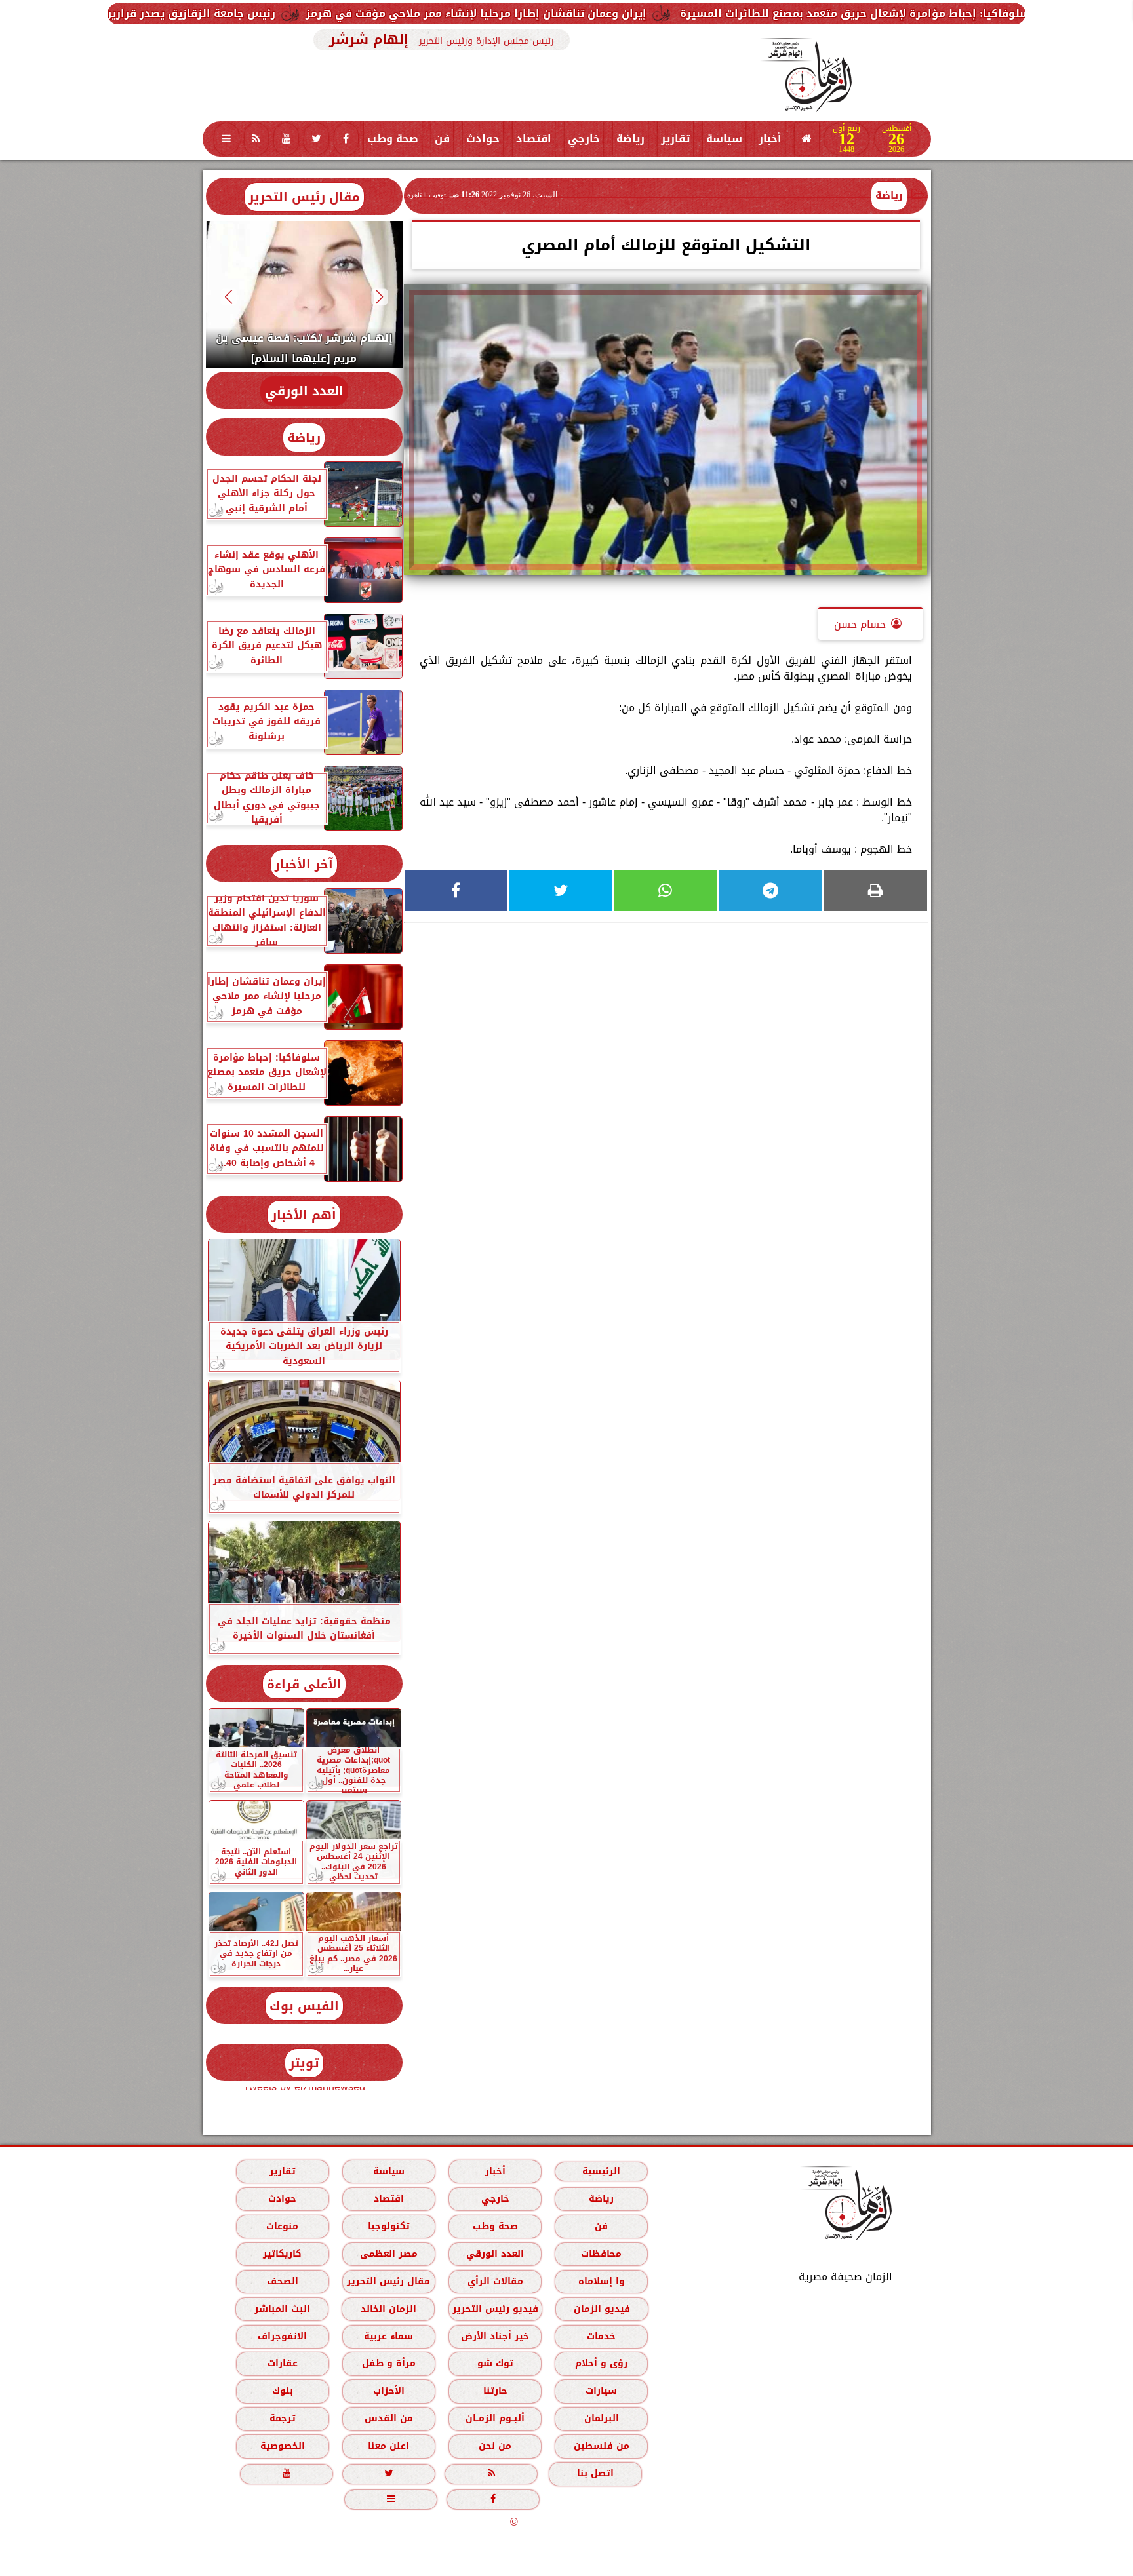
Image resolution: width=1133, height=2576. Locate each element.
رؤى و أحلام (601, 2363)
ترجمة (282, 2418)
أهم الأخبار (304, 1215)
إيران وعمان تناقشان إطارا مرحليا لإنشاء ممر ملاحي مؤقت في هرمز (671, 13)
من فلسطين (601, 2446)
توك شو (495, 2363)
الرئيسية (601, 2171)
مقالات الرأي (495, 2281)
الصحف (282, 2281)
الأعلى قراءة (304, 1684)
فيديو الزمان (601, 2309)
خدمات (601, 2336)
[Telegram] (770, 891)
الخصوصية (282, 2446)
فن (442, 139)
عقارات (282, 2363)
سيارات (601, 2391)
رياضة (630, 139)
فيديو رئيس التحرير (495, 2309)
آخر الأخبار (304, 864)
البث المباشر (282, 2309)
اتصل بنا (595, 2473)
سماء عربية (388, 2336)
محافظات (601, 2254)
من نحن (495, 2446)
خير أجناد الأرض (495, 2336)
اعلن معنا (388, 2446)
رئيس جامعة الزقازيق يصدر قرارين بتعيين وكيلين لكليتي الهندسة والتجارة (282, 13)
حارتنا (495, 2391)
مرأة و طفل (388, 2363)
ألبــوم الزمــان (495, 2418)
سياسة (724, 139)
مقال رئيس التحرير (304, 197)
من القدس (388, 2418)
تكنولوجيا (388, 2226)
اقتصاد (534, 139)
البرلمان (601, 2418)
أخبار (770, 139)
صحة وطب (393, 139)
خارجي (584, 139)
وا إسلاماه (601, 2281)
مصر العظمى (388, 2254)
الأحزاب (388, 2391)
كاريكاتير (282, 2254)
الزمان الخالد (388, 2309)
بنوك (282, 2391)
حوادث (483, 139)
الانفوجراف (282, 2336)
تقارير (675, 139)
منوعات (282, 2226)
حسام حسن (860, 624)
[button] (379, 297)
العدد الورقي (304, 391)
